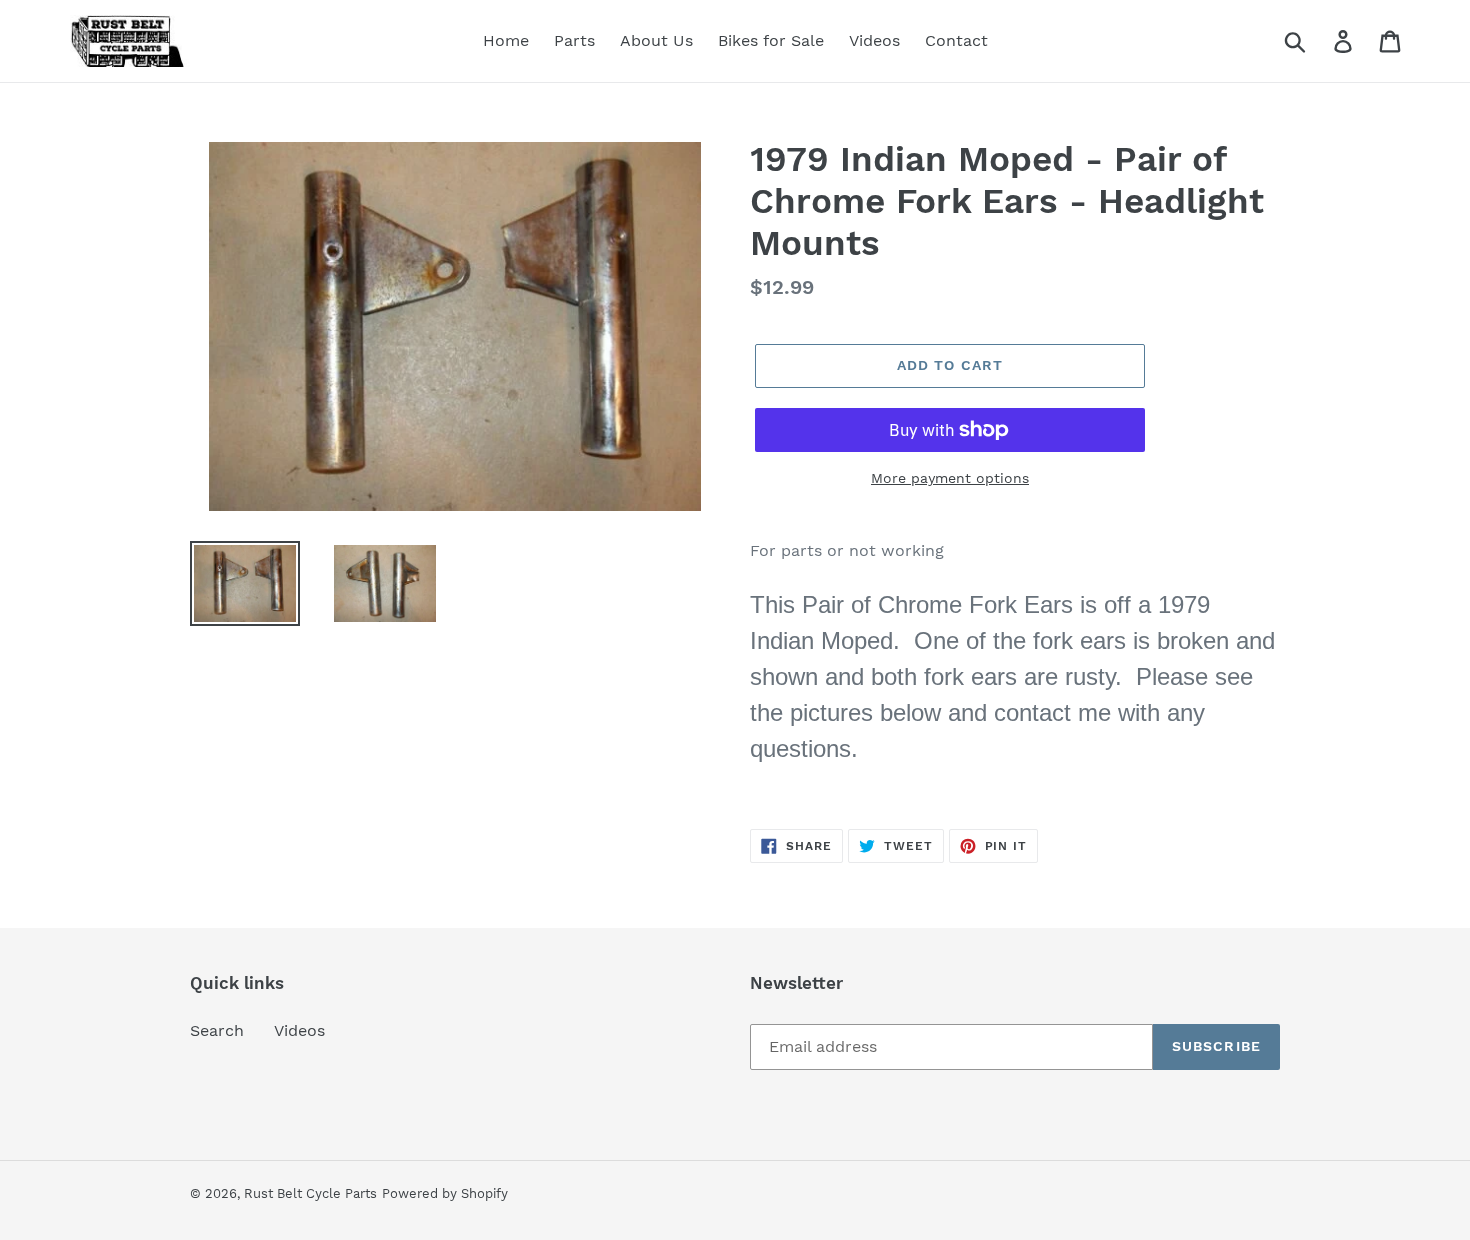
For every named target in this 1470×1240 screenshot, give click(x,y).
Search (217, 1030)
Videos (299, 1030)
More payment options (950, 478)
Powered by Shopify (445, 1193)
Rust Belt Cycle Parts (310, 1193)
